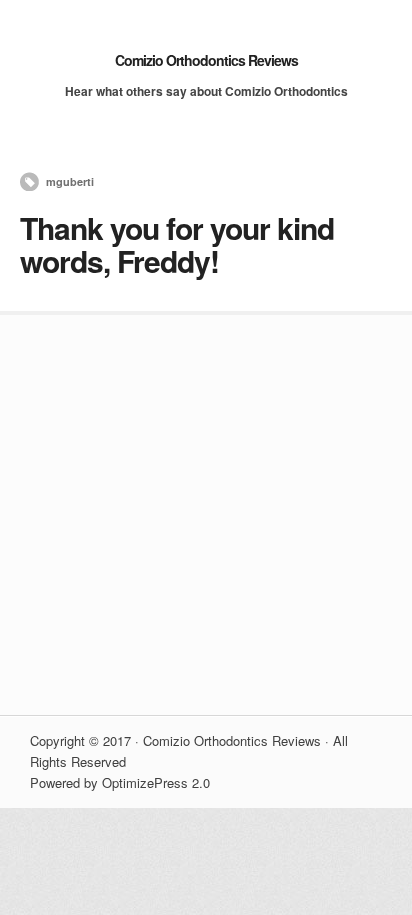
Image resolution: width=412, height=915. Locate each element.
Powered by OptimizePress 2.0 (120, 782)
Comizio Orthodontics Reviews (206, 60)
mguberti (70, 181)
